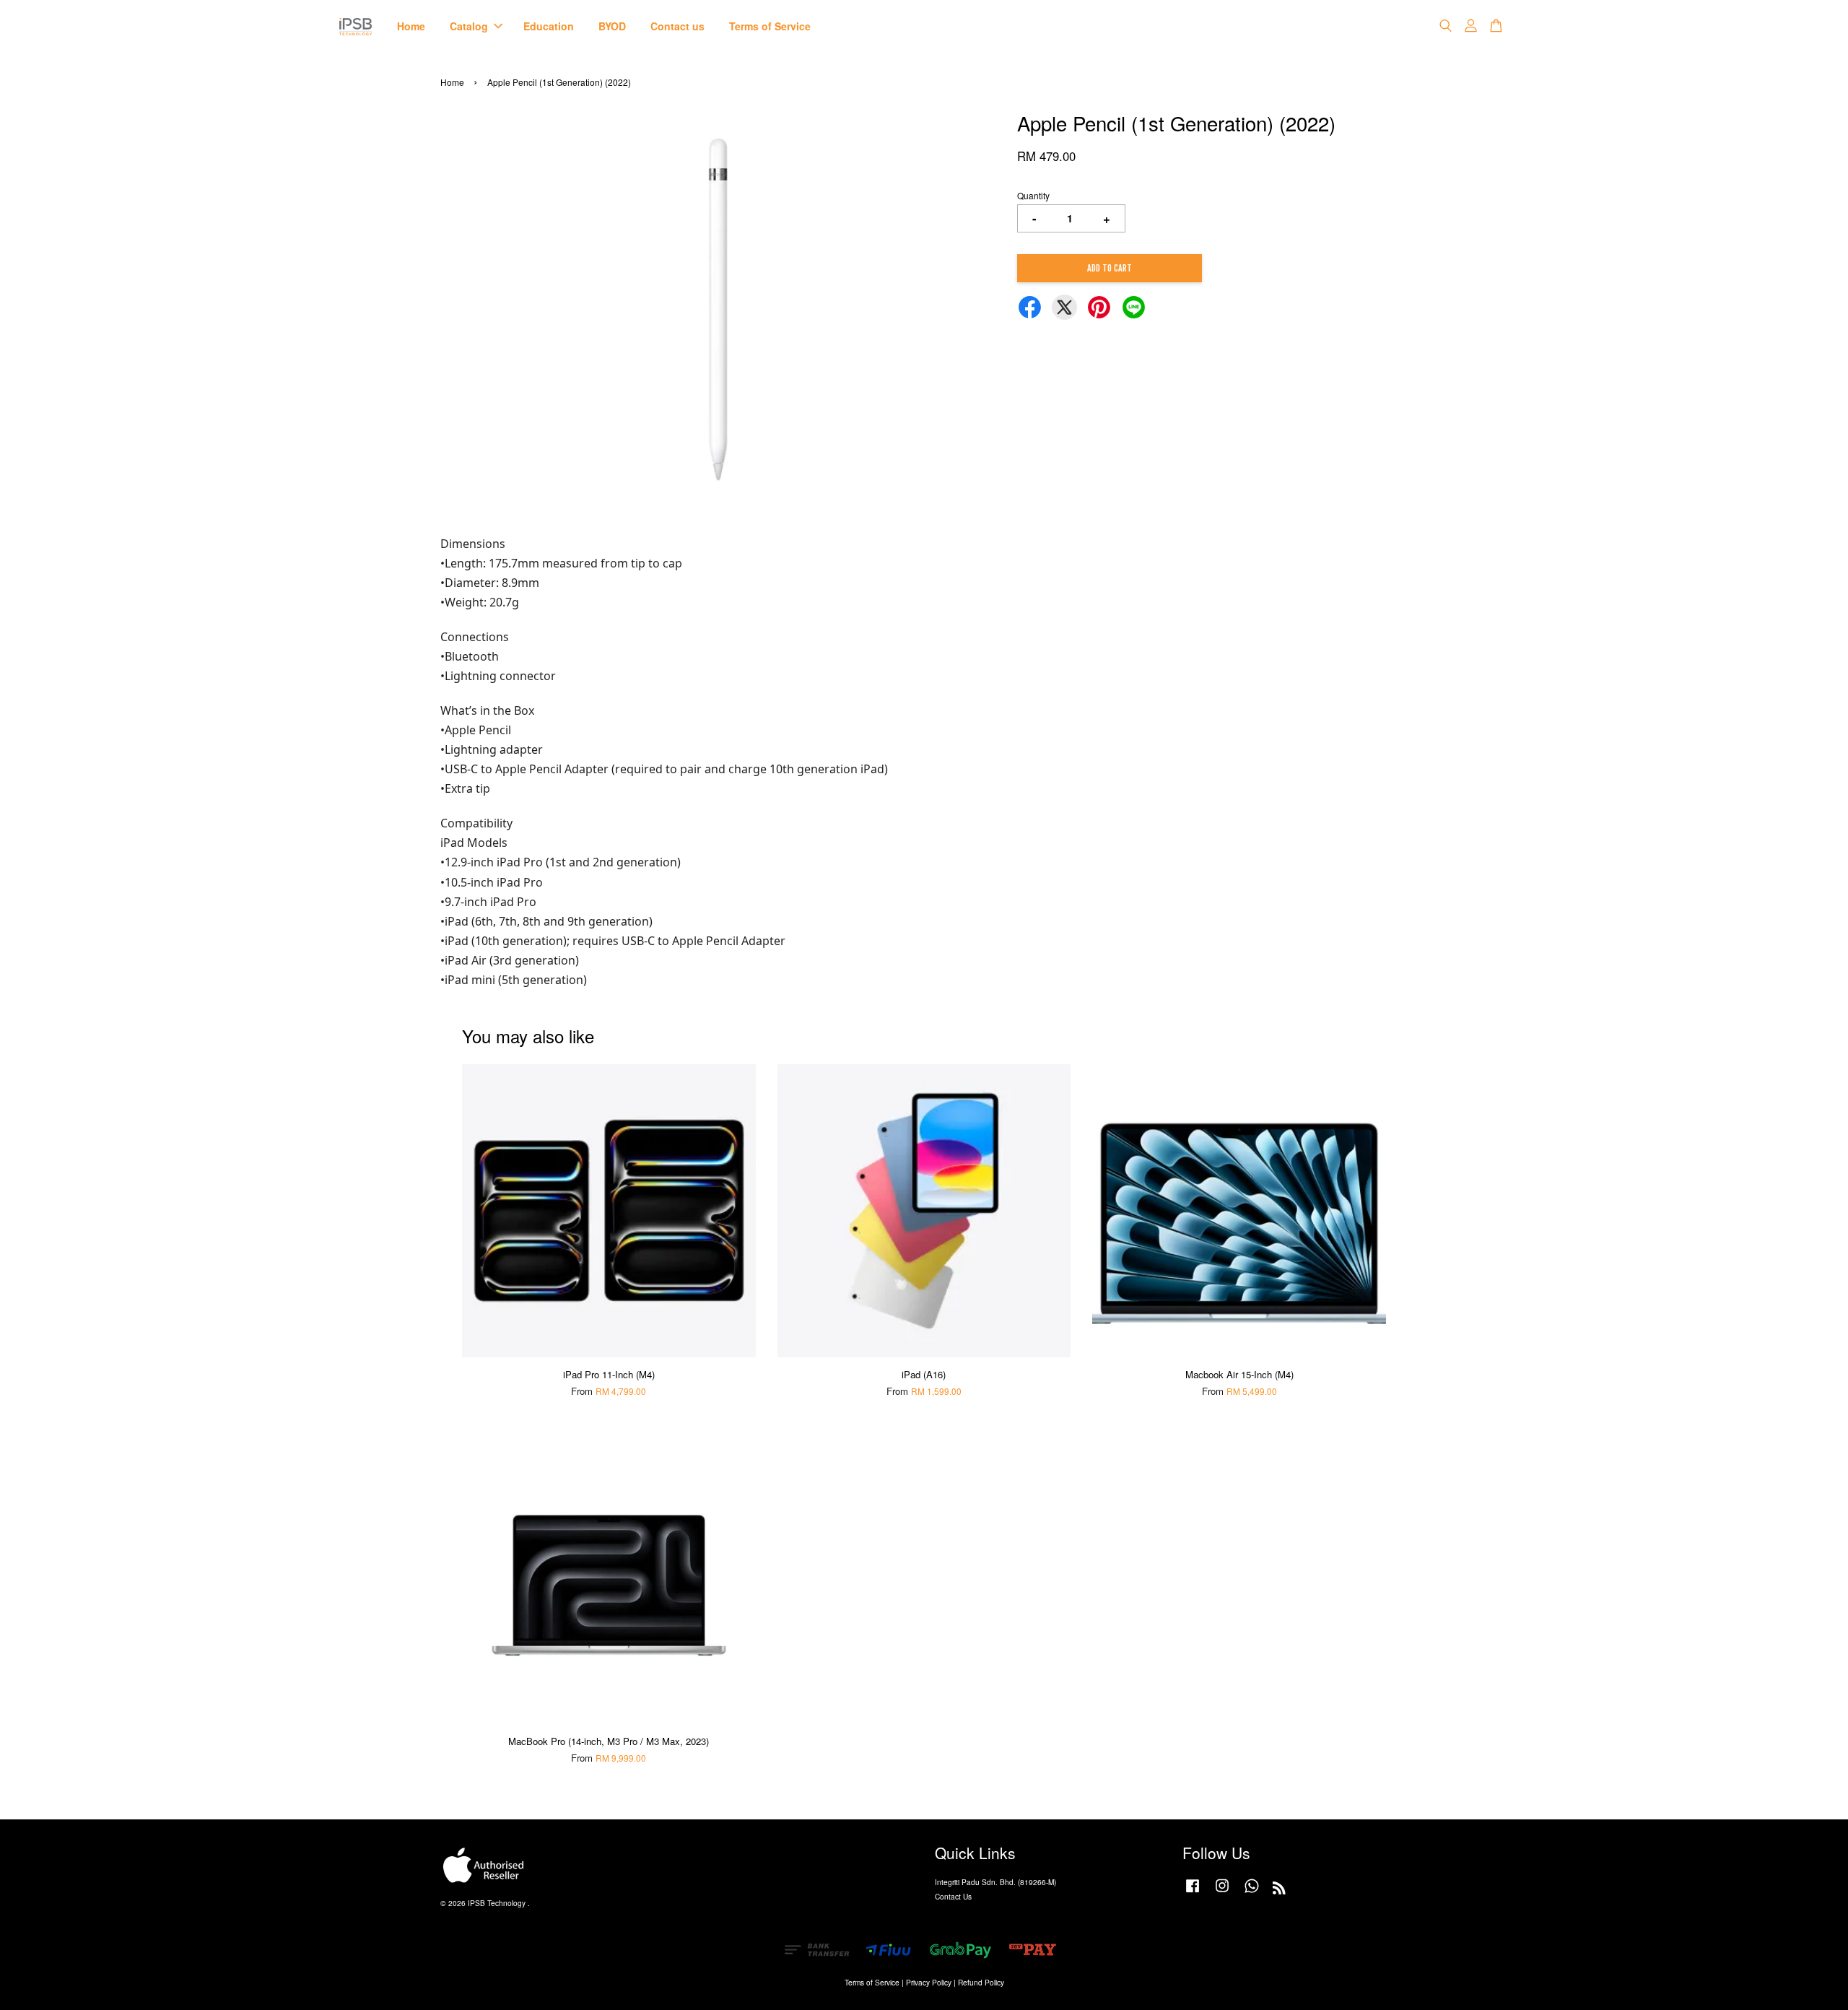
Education (549, 26)
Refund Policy (981, 1982)
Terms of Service (770, 26)
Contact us (677, 26)
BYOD (612, 26)
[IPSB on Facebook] (1193, 1893)
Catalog (469, 26)
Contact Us (953, 1896)
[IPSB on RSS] (1279, 1891)
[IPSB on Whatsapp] (1252, 1893)
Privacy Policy (929, 1982)
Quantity (1033, 195)
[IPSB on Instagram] (1222, 1893)
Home (411, 26)
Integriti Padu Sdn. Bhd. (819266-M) (995, 1882)
